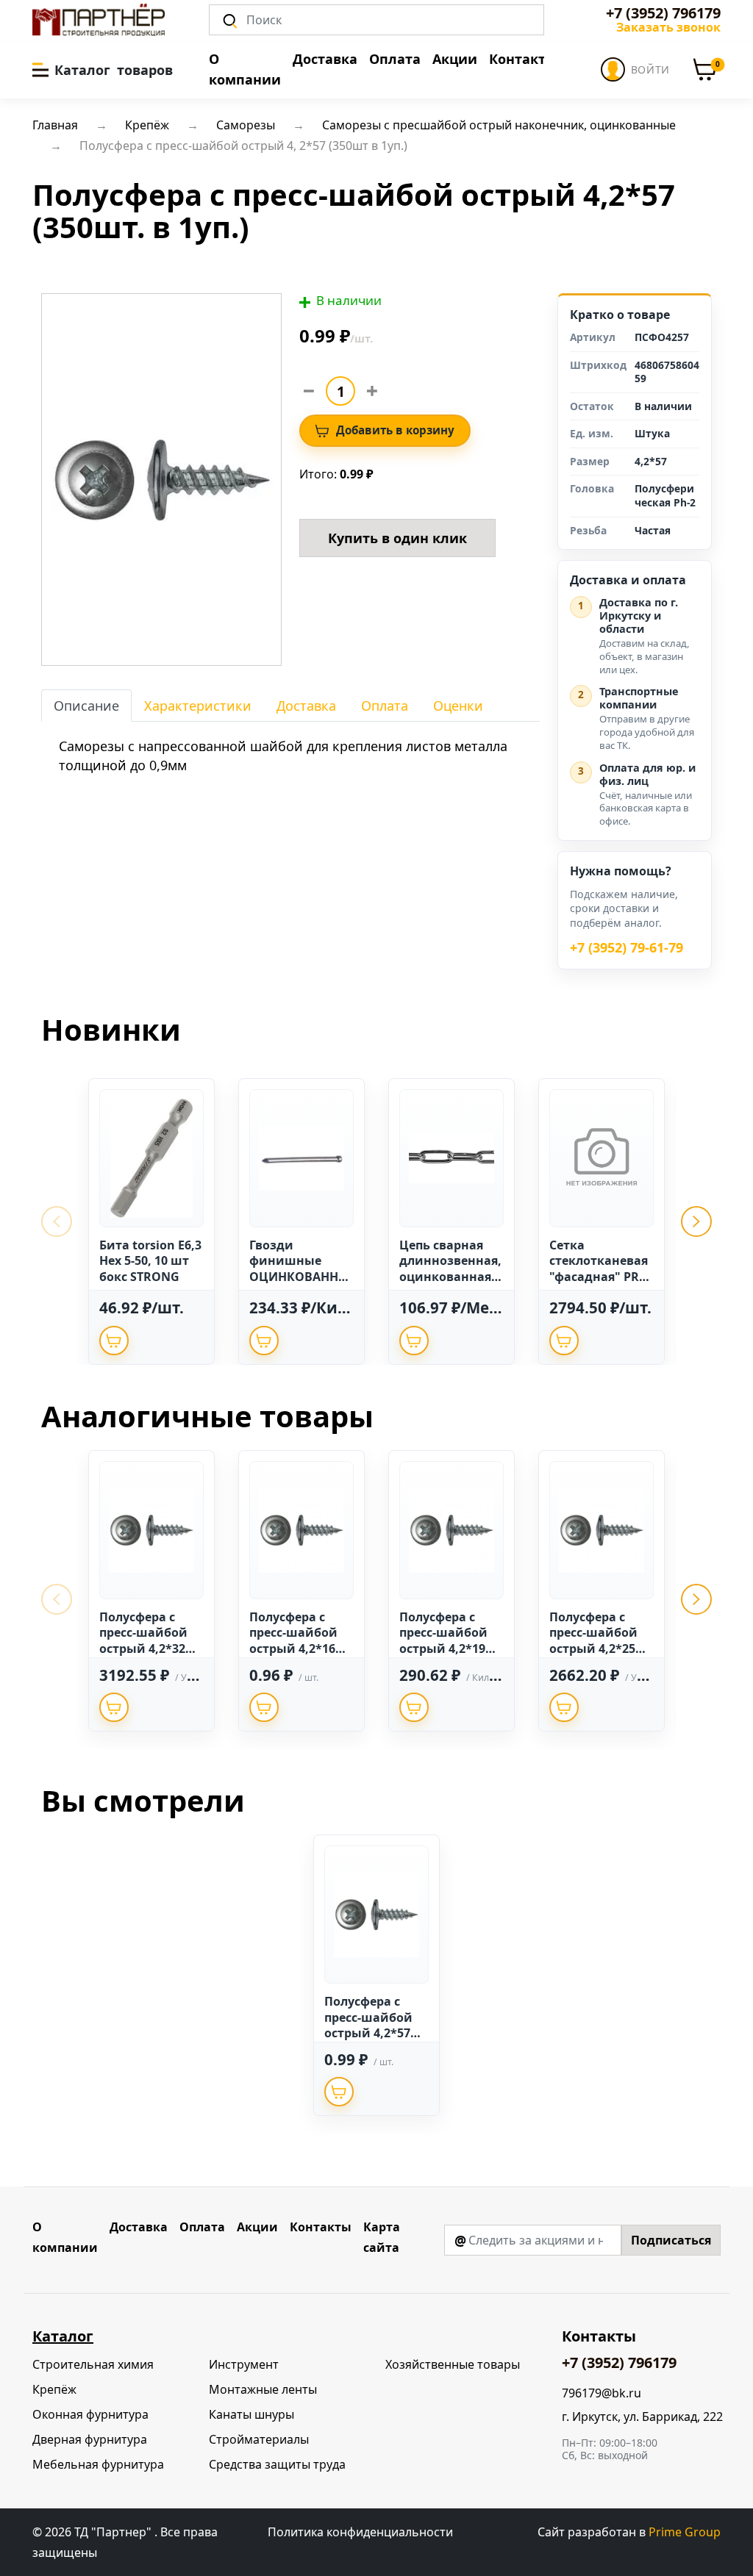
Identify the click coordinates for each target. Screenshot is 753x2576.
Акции (455, 59)
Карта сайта (382, 2237)
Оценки (458, 706)
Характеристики (198, 706)
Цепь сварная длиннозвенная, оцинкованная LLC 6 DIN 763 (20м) (450, 1277)
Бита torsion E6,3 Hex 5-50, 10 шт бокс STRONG (150, 1261)
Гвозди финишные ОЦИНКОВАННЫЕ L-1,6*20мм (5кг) (299, 1277)
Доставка (325, 59)
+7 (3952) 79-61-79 (627, 948)
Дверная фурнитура (90, 2439)
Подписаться (671, 2240)
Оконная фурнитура (90, 2414)
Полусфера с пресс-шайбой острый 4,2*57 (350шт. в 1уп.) (368, 2025)
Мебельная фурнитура (98, 2464)
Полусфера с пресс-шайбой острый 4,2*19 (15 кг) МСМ (443, 1641)
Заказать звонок (668, 27)
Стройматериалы (259, 2439)
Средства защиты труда (277, 2464)
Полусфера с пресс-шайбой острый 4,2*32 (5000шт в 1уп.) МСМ (144, 1648)
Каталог (63, 2336)
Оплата (395, 59)
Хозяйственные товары (453, 2364)
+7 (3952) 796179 (663, 13)
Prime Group (685, 2532)
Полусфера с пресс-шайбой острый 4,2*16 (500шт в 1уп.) (293, 1641)
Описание (86, 706)
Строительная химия (93, 2364)
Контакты (523, 59)
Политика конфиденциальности (360, 2532)
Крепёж (54, 2389)
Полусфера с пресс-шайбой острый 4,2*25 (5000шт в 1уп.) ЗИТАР (594, 1648)
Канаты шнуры (251, 2414)
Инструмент (244, 2364)
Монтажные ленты (263, 2389)
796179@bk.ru (602, 2393)
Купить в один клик (397, 538)
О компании (245, 69)
